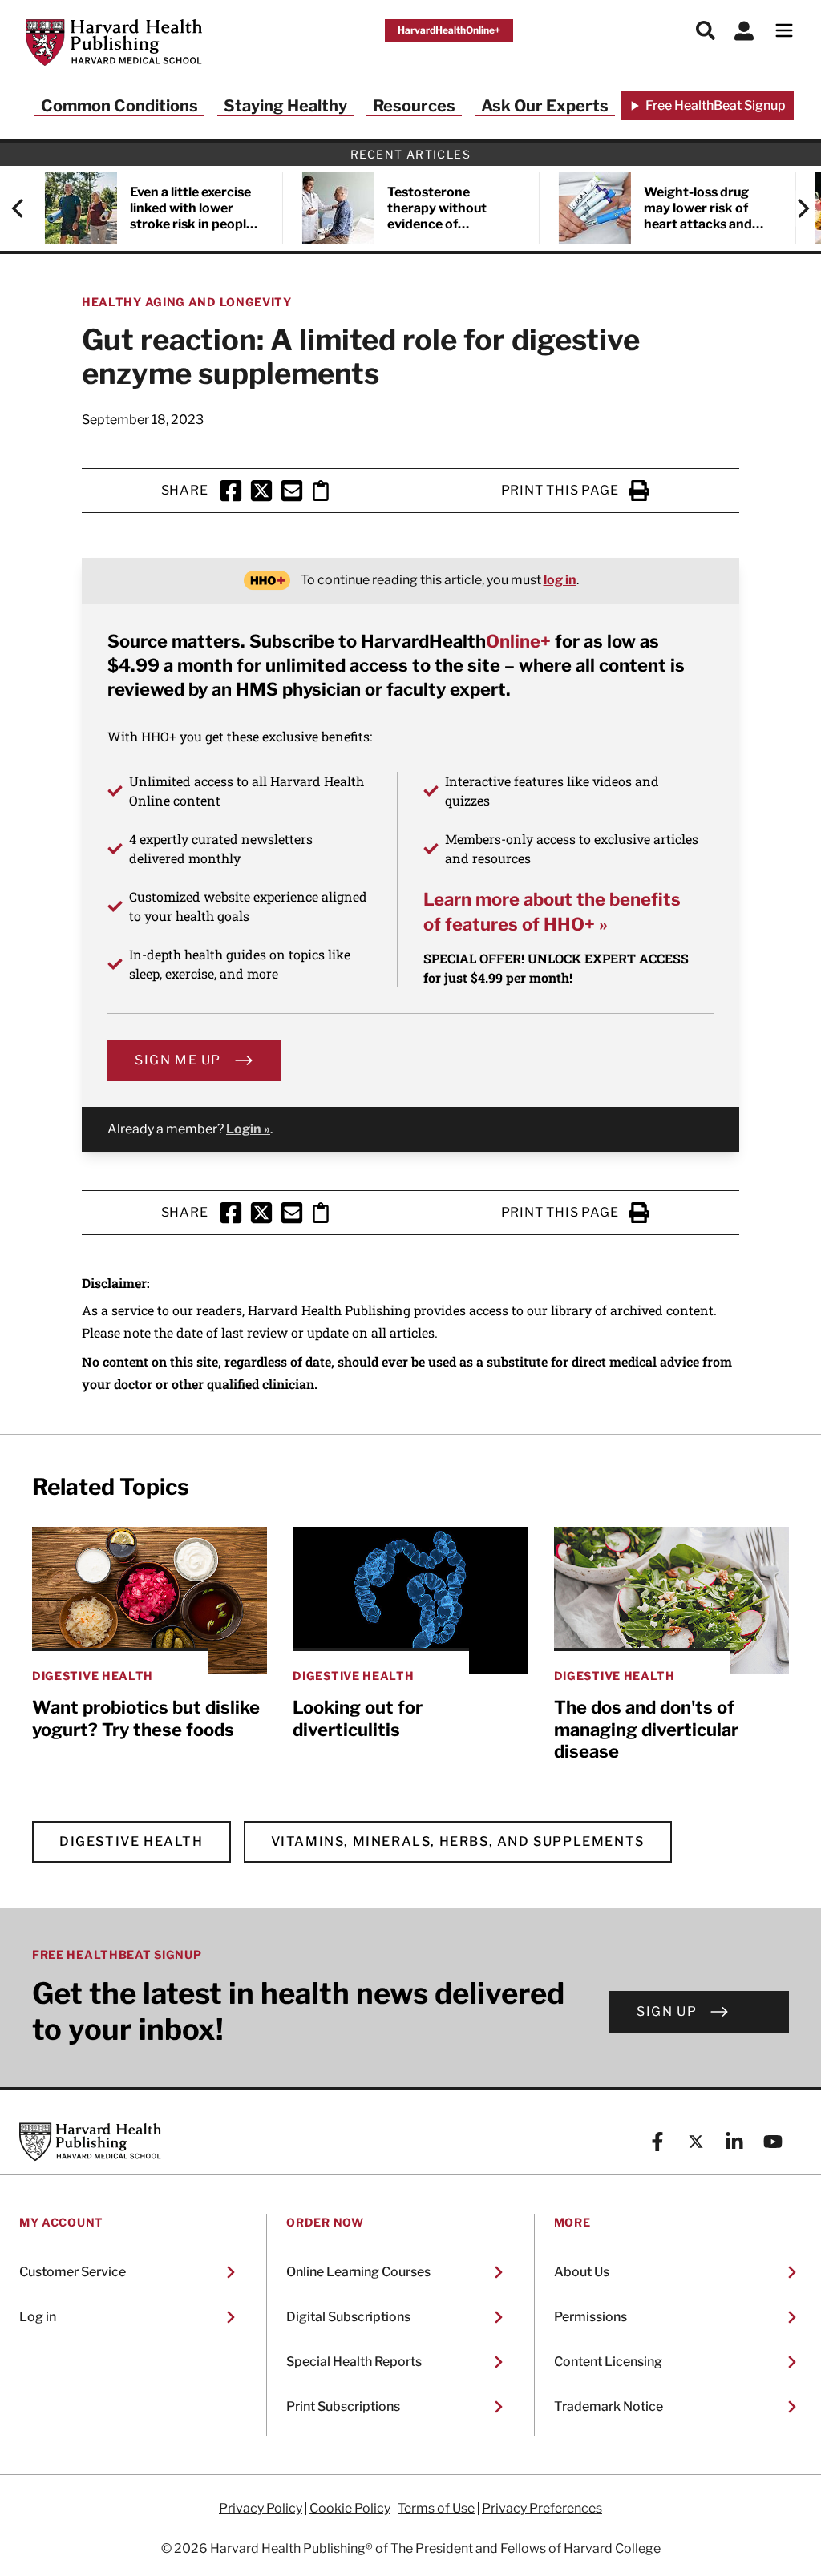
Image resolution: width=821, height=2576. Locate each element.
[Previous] (26, 208)
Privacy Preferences (542, 2509)
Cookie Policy (350, 2509)
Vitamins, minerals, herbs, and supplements (458, 1841)
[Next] (795, 208)
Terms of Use (436, 2509)
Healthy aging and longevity (187, 302)
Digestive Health (131, 1841)
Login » (248, 1129)
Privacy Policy (261, 2509)
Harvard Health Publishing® (291, 2548)
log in (560, 580)
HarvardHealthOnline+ (449, 30)
